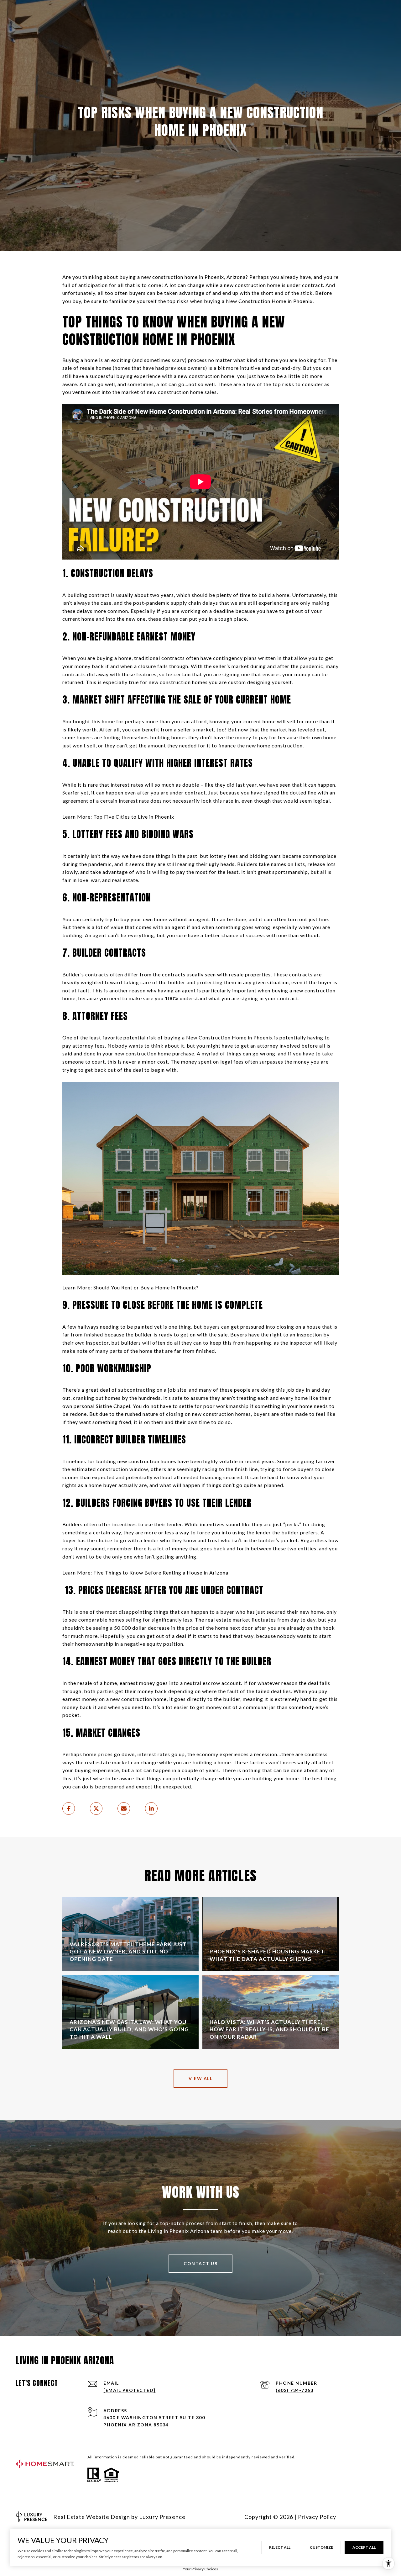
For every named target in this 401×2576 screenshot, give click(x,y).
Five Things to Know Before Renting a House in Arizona (161, 1572)
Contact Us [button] (200, 2263)
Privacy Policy (317, 2517)
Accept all (364, 2547)
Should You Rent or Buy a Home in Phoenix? (146, 1287)
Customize (321, 2547)
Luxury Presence (162, 2517)
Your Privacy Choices (200, 2569)
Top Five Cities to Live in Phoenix (134, 817)
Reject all (280, 2547)
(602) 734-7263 (294, 2390)
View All (200, 2078)
